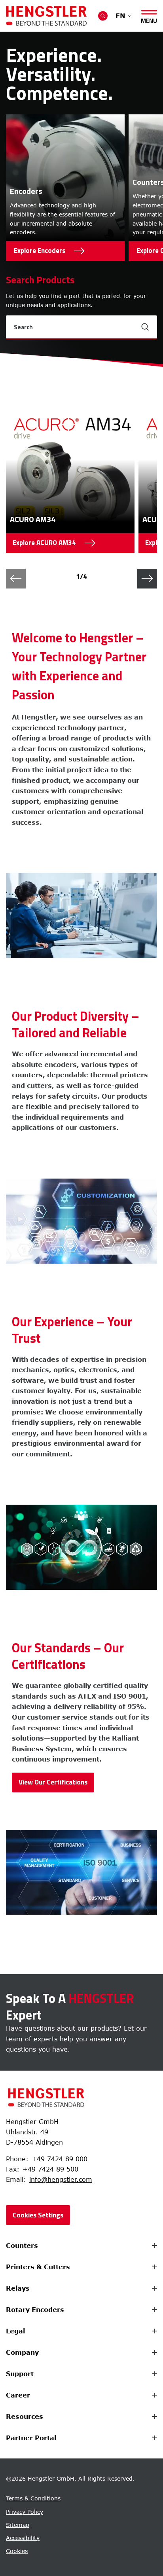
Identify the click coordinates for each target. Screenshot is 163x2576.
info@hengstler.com (61, 2179)
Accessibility (23, 2538)
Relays (18, 2288)
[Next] (147, 579)
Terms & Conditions (33, 2498)
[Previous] (16, 579)
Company (22, 2352)
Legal (15, 2331)
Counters (22, 2246)
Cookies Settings (38, 2215)
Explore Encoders (40, 251)
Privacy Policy (25, 2512)
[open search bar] (103, 16)
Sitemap (18, 2525)
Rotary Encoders (35, 2310)
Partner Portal (31, 2438)
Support (20, 2374)
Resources (25, 2417)
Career (18, 2395)
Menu (149, 19)
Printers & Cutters (38, 2267)
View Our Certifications (53, 1782)
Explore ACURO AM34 (44, 545)
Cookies (17, 2551)
